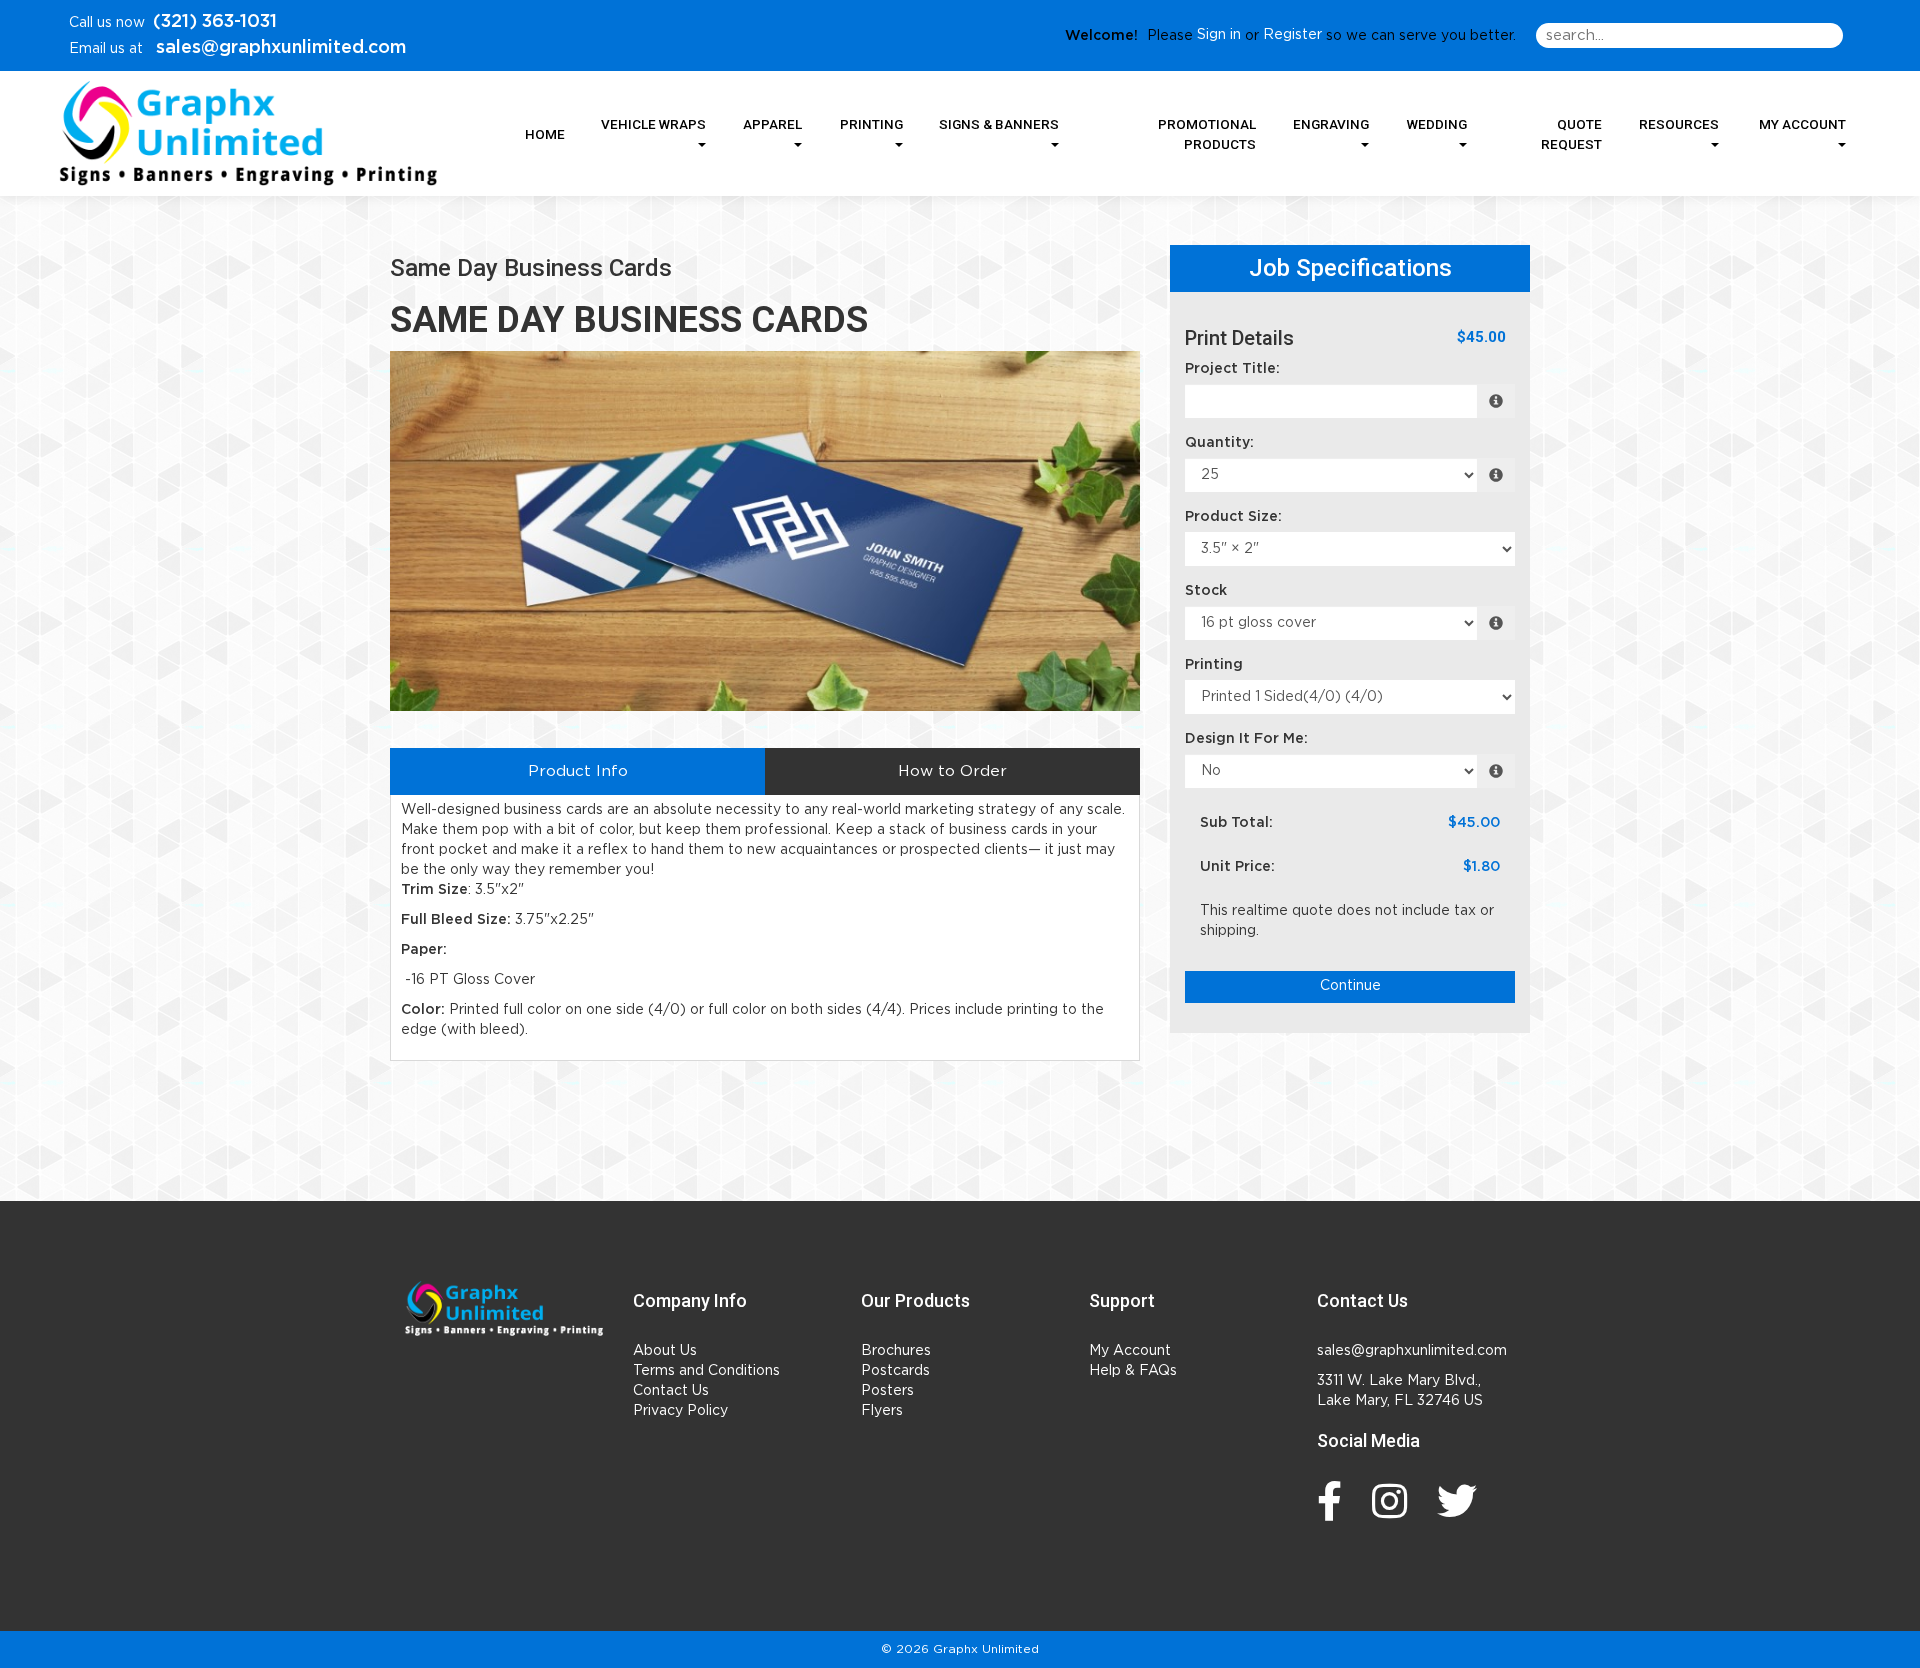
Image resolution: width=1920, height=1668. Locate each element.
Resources (1679, 124)
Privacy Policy (680, 1411)
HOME (545, 134)
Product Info (578, 771)
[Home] (504, 1308)
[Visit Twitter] (1462, 1501)
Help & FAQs (1133, 1371)
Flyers (882, 1411)
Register (1292, 35)
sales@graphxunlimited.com (278, 48)
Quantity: (1219, 443)
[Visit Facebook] (1334, 1501)
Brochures (896, 1351)
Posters (887, 1391)
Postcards (895, 1371)
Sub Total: (1236, 823)
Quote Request (1571, 134)
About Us (665, 1351)
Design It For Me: (1246, 739)
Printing (1214, 665)
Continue (1350, 986)
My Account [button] (1802, 124)
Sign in (1219, 35)
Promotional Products (1207, 134)
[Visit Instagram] (1394, 1501)
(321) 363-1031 (215, 22)
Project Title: (1232, 369)
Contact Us (671, 1391)
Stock (1206, 591)
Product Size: (1233, 517)
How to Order (952, 771)
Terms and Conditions (706, 1371)
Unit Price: (1237, 867)
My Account (1130, 1351)
